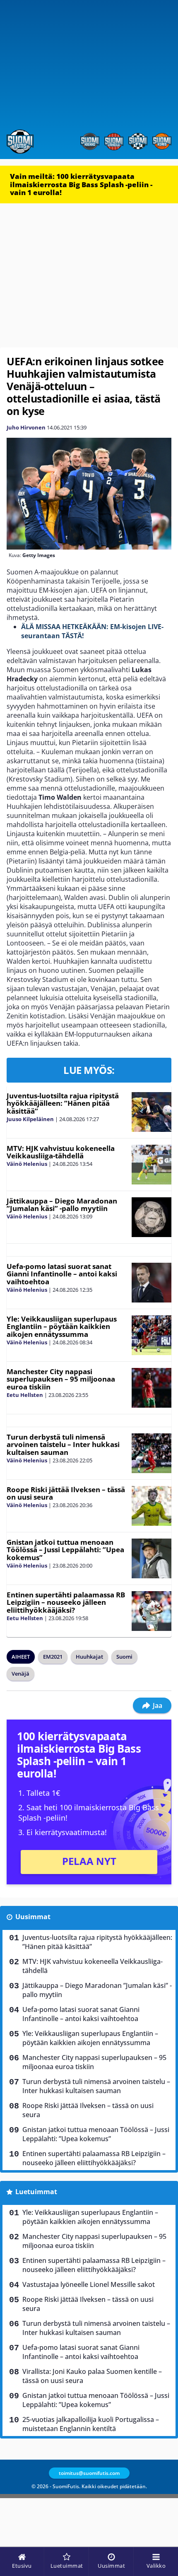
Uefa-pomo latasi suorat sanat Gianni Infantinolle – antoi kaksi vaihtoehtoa (62, 1274)
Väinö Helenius (27, 1164)
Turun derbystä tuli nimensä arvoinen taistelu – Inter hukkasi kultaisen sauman (63, 1445)
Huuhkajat (89, 1657)
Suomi (124, 1657)
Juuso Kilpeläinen (30, 1119)
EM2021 (53, 1657)
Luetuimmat (36, 2192)
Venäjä (20, 1674)
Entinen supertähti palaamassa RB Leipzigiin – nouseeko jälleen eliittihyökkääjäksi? (66, 1602)
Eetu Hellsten (25, 1395)
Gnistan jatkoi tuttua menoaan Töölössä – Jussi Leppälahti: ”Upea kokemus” (65, 1550)
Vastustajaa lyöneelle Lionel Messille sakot (89, 2284)
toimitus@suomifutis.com (89, 2473)
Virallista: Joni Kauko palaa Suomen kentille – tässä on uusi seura (92, 2376)
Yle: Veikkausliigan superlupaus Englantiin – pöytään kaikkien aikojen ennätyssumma (62, 1327)
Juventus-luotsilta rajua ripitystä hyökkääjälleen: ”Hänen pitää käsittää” (63, 1103)
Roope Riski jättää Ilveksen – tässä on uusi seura (66, 1493)
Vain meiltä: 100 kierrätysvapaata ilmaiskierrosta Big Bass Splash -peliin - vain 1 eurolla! (81, 184)
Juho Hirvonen (26, 427)
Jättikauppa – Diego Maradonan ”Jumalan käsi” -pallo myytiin (62, 1205)
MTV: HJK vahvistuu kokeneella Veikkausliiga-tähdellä (61, 1152)
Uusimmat (33, 1917)
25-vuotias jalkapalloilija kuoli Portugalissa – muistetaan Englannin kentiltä (91, 2424)
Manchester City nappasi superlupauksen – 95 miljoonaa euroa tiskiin (61, 1379)
